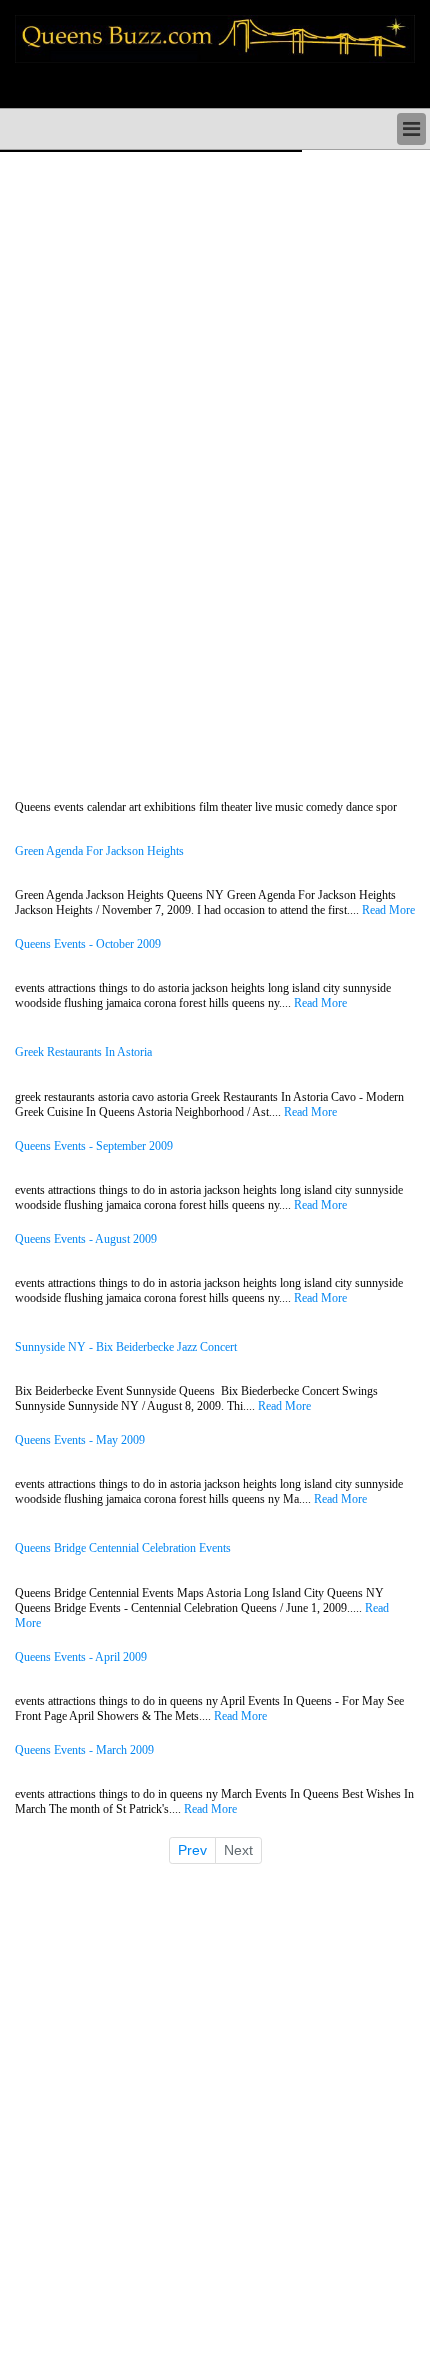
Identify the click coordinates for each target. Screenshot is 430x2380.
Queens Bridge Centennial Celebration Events (123, 1548)
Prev (192, 1850)
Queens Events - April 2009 (81, 1657)
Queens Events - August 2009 (86, 1239)
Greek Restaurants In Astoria (83, 1052)
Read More (388, 910)
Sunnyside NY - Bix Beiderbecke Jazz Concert (126, 1347)
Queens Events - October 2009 (88, 944)
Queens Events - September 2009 (94, 1146)
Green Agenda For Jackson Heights (99, 851)
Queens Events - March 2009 (84, 1750)
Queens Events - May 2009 (80, 1440)
